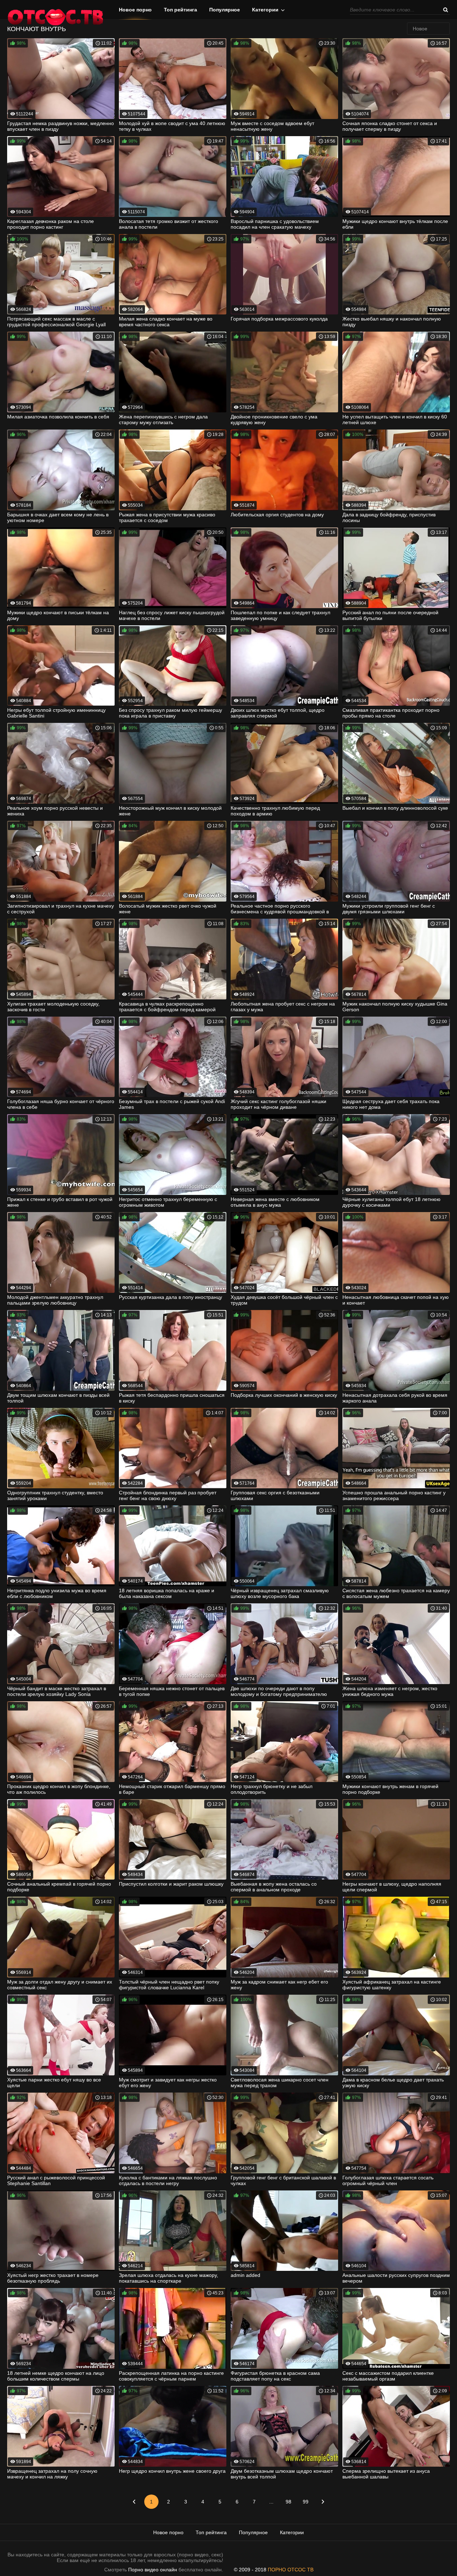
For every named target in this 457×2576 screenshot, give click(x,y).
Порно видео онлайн (153, 2570)
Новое (420, 29)
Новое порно (135, 10)
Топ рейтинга (180, 10)
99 (306, 2502)
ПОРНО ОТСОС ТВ (291, 2570)
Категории (265, 10)
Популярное (225, 10)
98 (288, 2502)
